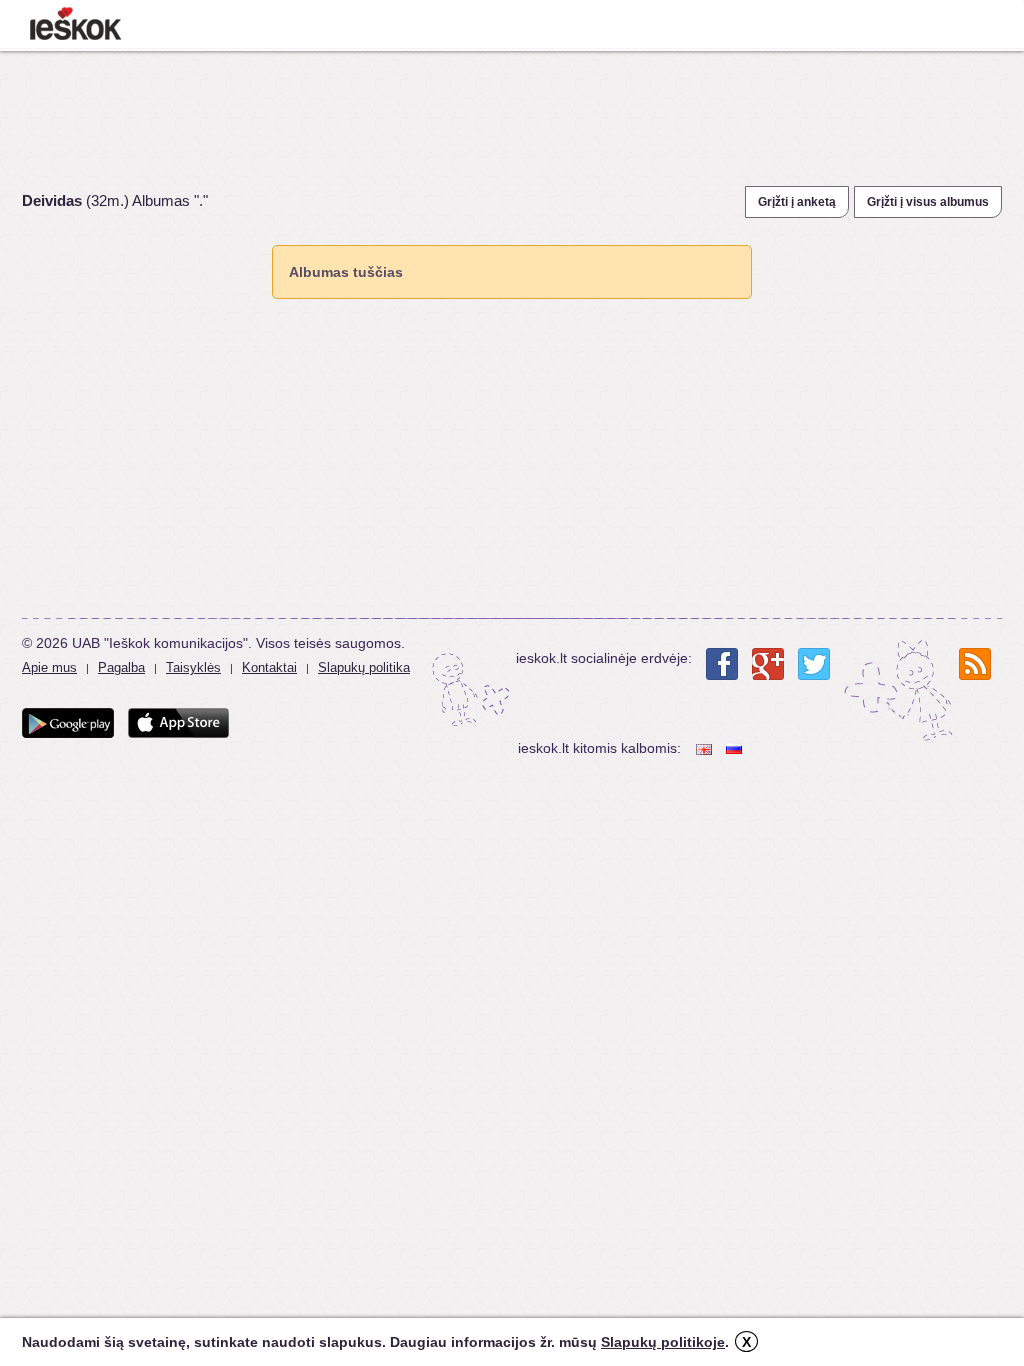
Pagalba (121, 667)
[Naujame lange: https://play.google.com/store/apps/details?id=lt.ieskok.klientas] (68, 723)
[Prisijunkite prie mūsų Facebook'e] (722, 664)
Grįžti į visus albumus (928, 202)
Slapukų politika (364, 667)
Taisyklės (193, 667)
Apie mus (49, 667)
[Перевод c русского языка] (736, 748)
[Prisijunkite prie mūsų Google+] (768, 664)
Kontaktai (269, 667)
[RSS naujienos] (975, 664)
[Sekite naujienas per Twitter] (814, 664)
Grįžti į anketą (797, 202)
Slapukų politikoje (663, 1342)
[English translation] (706, 748)
